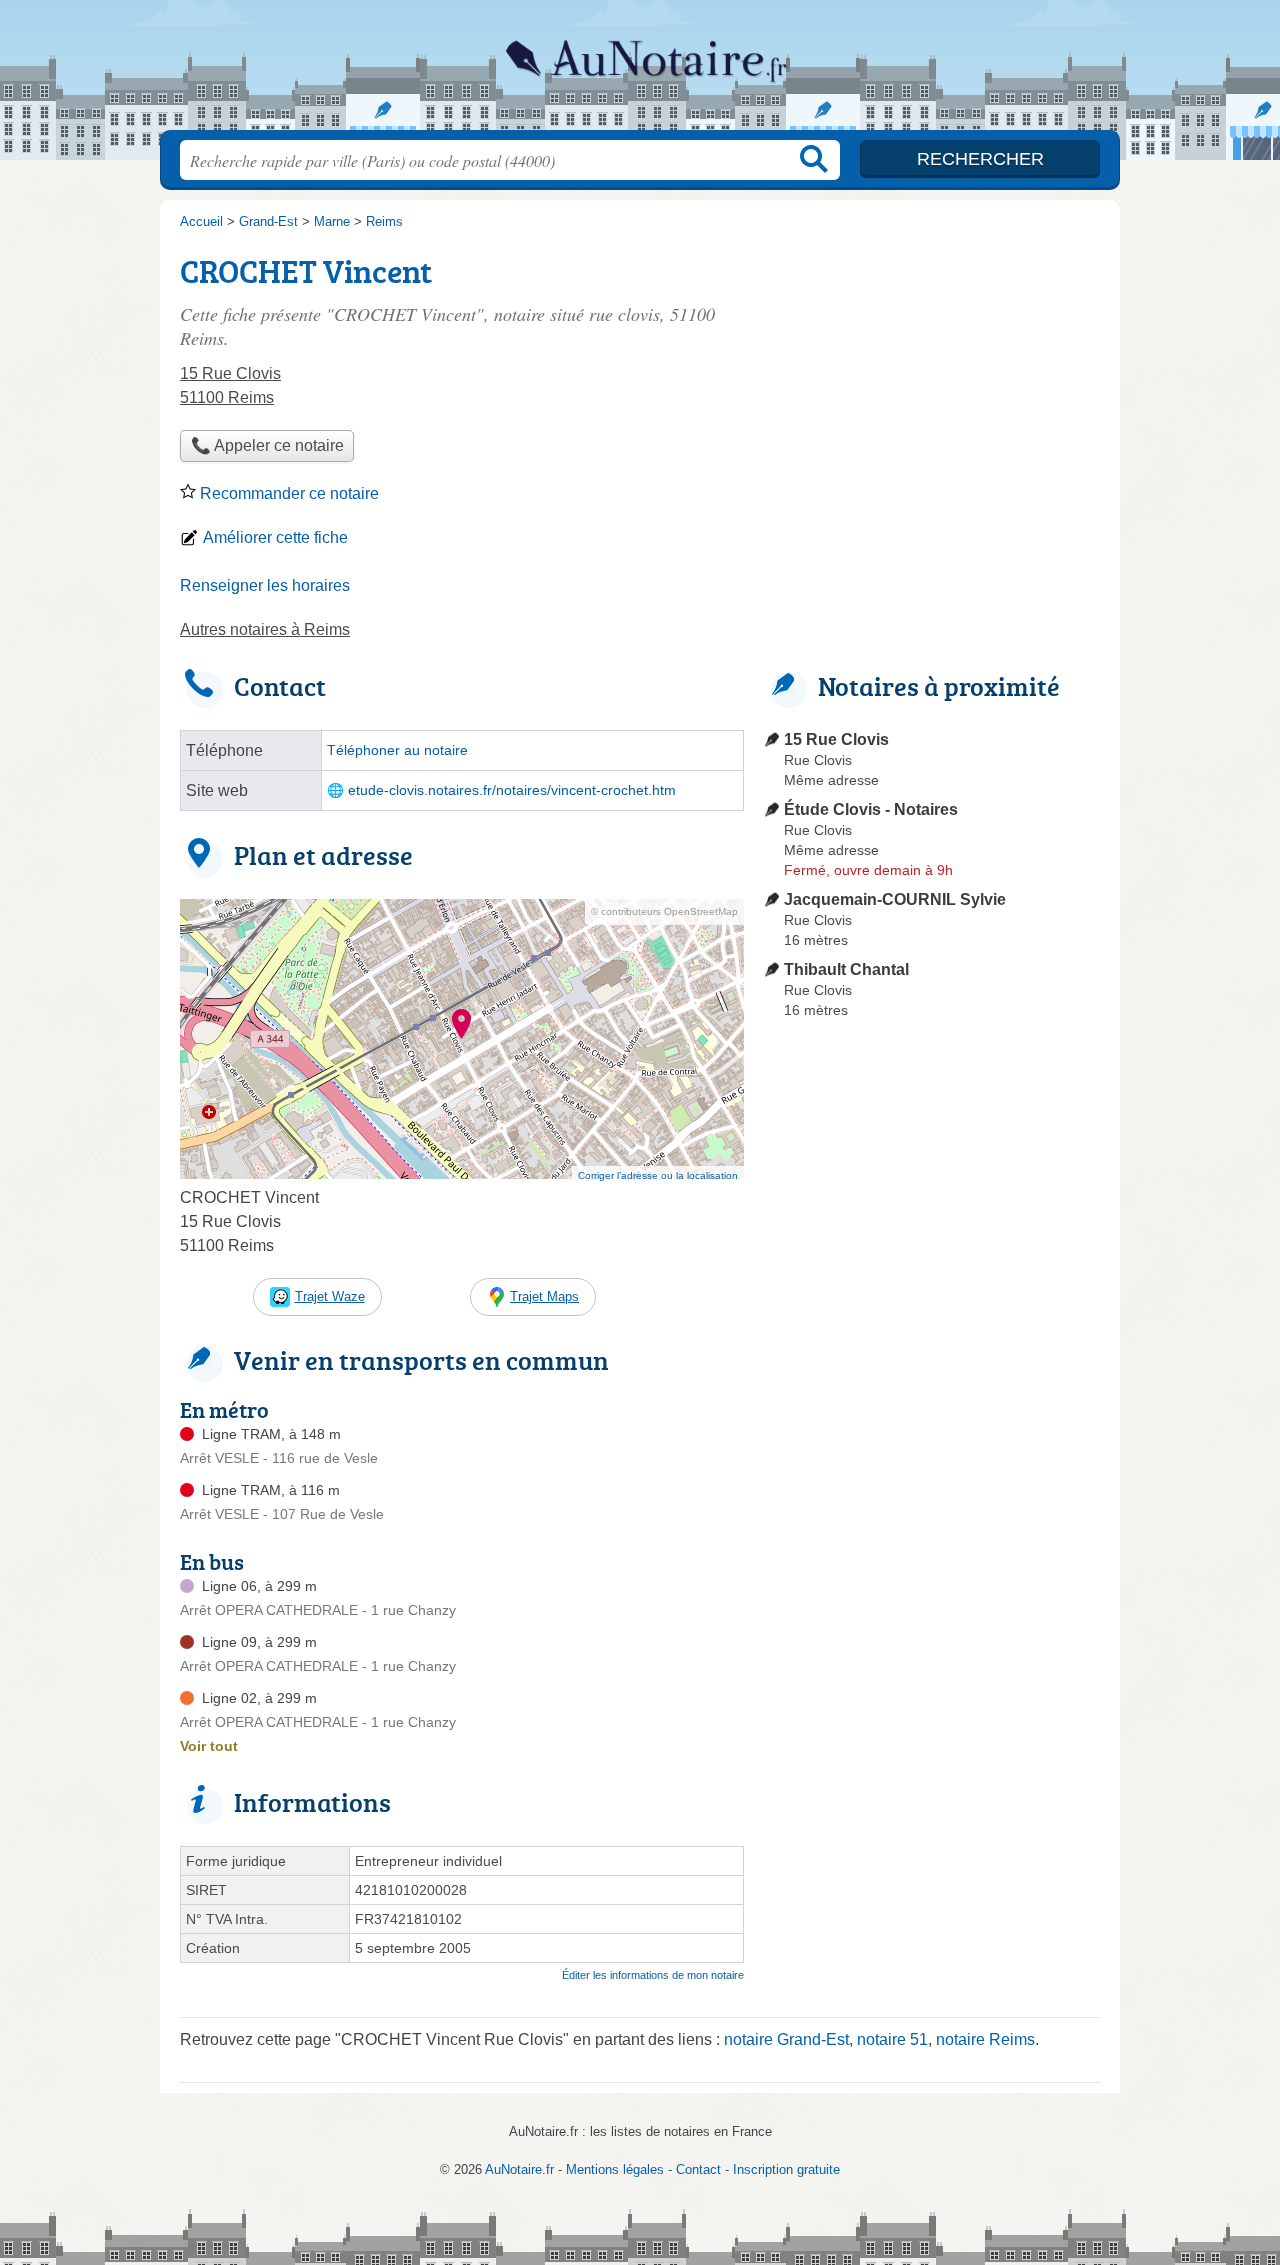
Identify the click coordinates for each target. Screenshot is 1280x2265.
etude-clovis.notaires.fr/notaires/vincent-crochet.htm (512, 790)
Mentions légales (615, 2169)
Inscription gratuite (786, 2169)
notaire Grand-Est (786, 2039)
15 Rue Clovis (836, 739)
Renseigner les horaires (265, 585)
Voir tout (209, 1746)
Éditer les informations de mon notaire (653, 1975)
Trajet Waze (330, 1296)
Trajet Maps (544, 1296)
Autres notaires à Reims (265, 629)
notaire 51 (892, 2039)
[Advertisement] (932, 1492)
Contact (698, 2169)
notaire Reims (985, 2039)
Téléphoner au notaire (397, 750)
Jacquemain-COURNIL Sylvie (895, 899)
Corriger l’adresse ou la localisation (658, 1175)
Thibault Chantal (846, 969)
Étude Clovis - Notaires (871, 809)
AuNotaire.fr (640, 71)
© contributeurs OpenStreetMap (664, 911)
